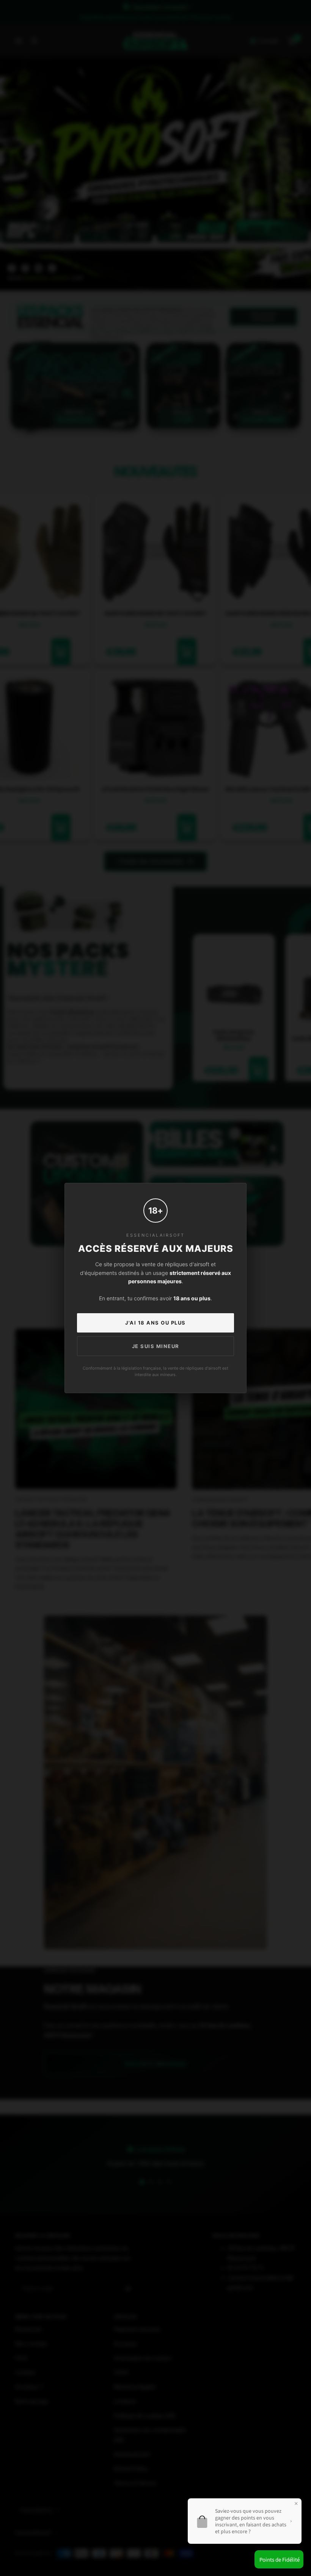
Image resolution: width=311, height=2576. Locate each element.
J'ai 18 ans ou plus (155, 1323)
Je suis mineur (156, 1346)
